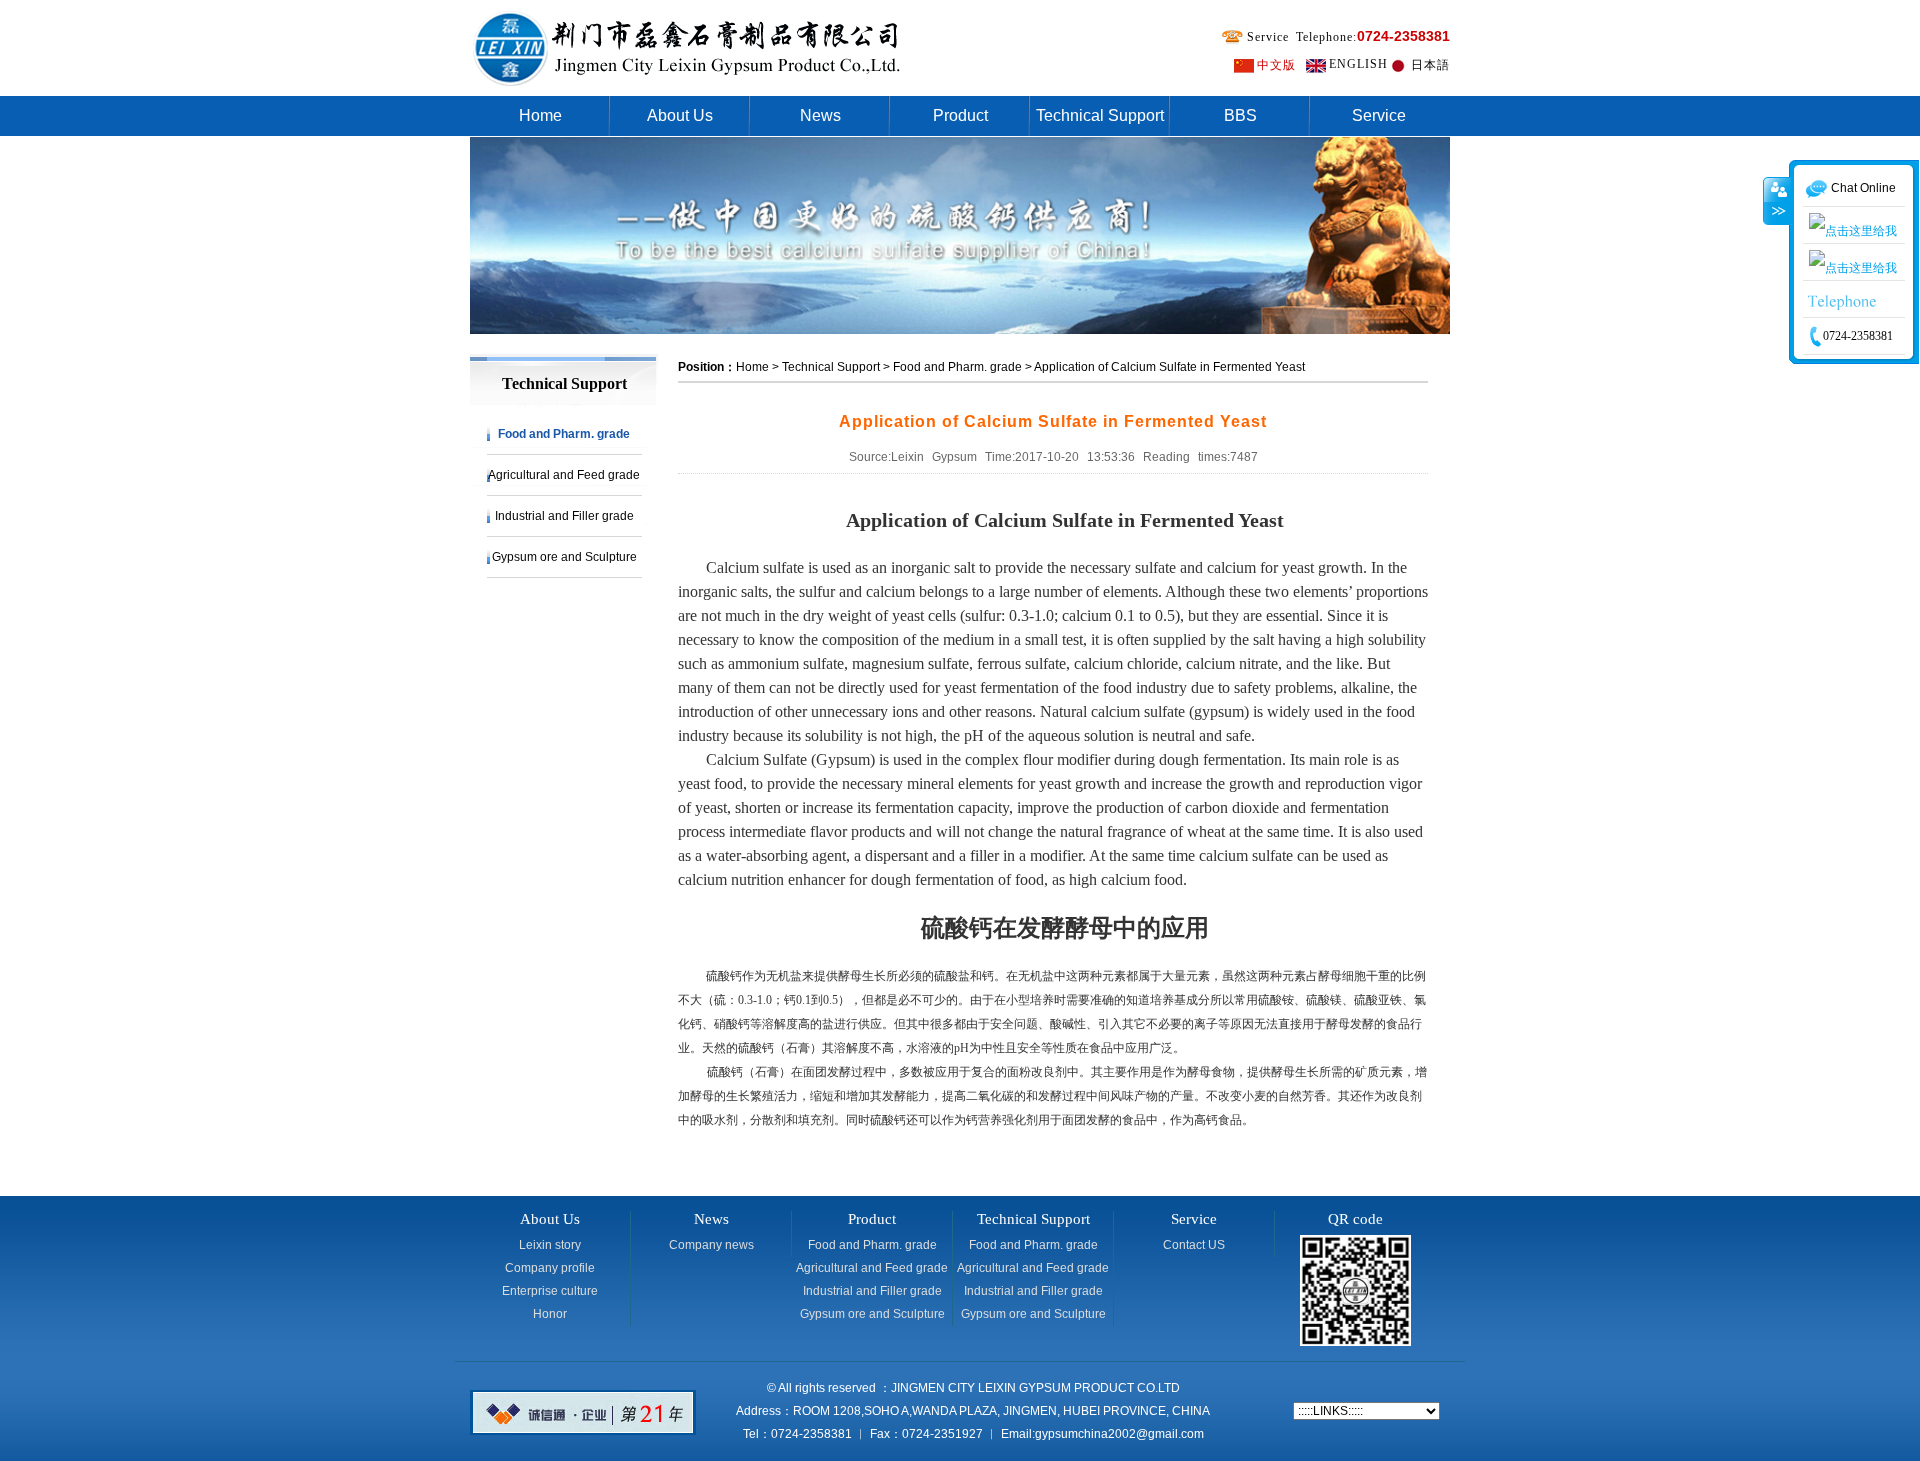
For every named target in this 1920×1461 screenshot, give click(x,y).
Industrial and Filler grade (564, 516)
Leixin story (550, 1245)
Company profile (550, 1268)
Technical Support (1100, 115)
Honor (550, 1314)
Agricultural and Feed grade (564, 475)
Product (960, 115)
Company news (711, 1245)
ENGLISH (1358, 64)
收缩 (1777, 235)
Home (540, 115)
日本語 (1430, 65)
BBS (1240, 115)
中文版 (1276, 65)
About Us (680, 115)
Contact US (1194, 1245)
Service (1379, 115)
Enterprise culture (550, 1291)
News (820, 115)
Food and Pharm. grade (564, 434)
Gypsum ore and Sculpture (564, 557)
